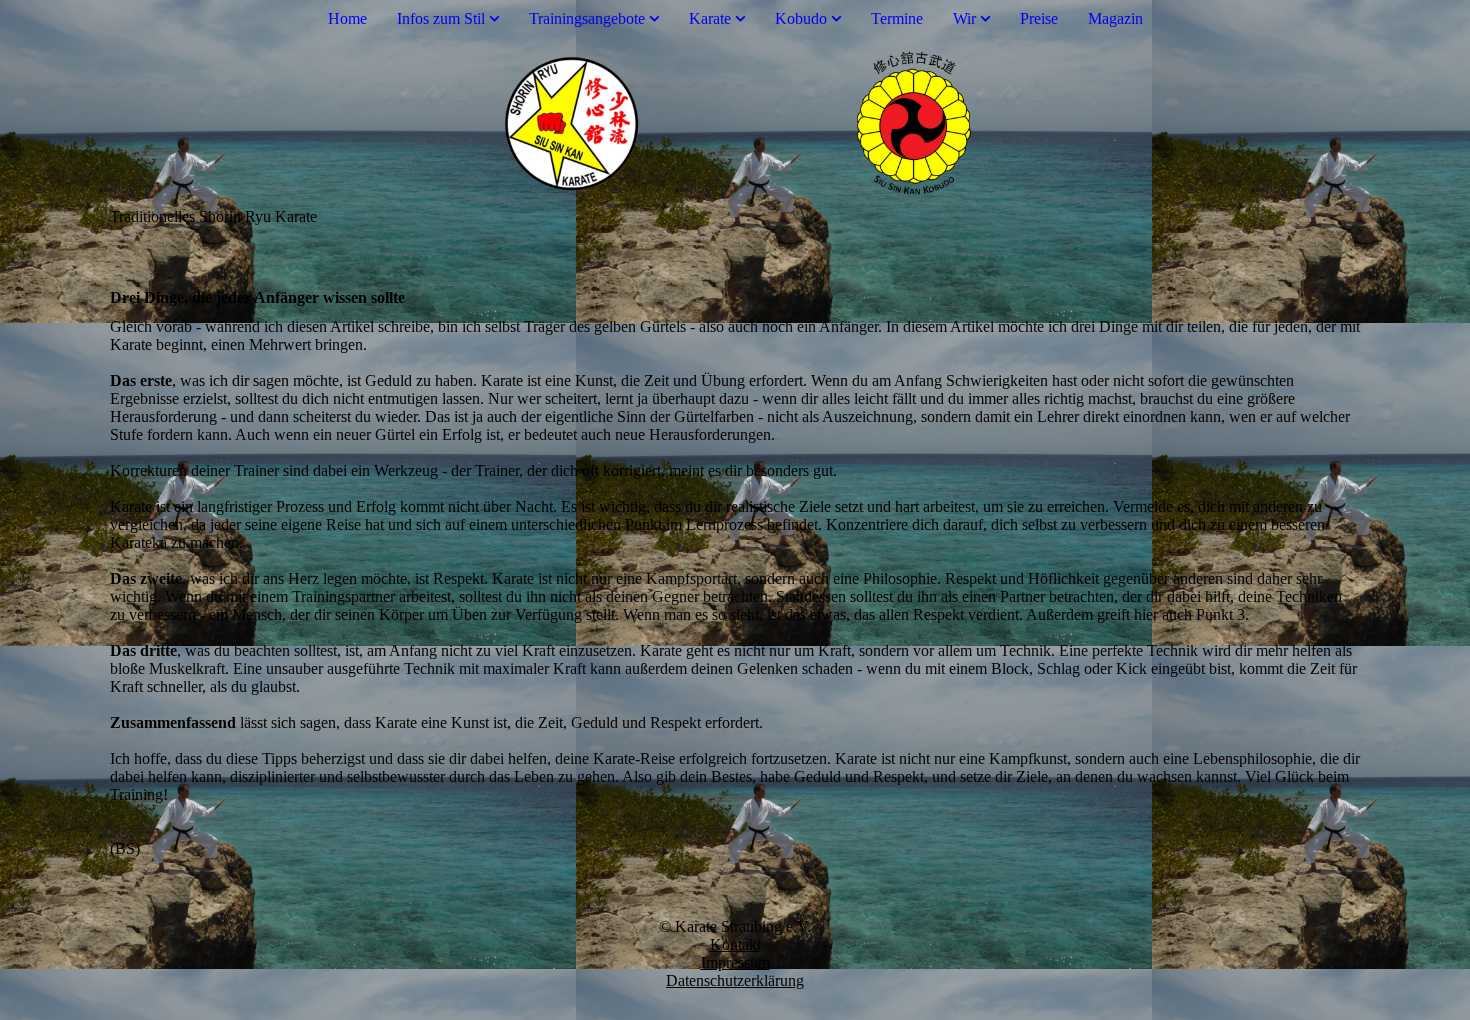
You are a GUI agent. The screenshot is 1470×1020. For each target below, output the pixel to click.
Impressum (735, 962)
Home (347, 18)
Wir (964, 18)
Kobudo (801, 18)
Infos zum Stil (441, 18)
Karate (710, 18)
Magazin (1115, 18)
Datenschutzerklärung (735, 980)
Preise (1039, 18)
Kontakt (735, 944)
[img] (735, 123)
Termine (897, 18)
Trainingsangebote (587, 18)
